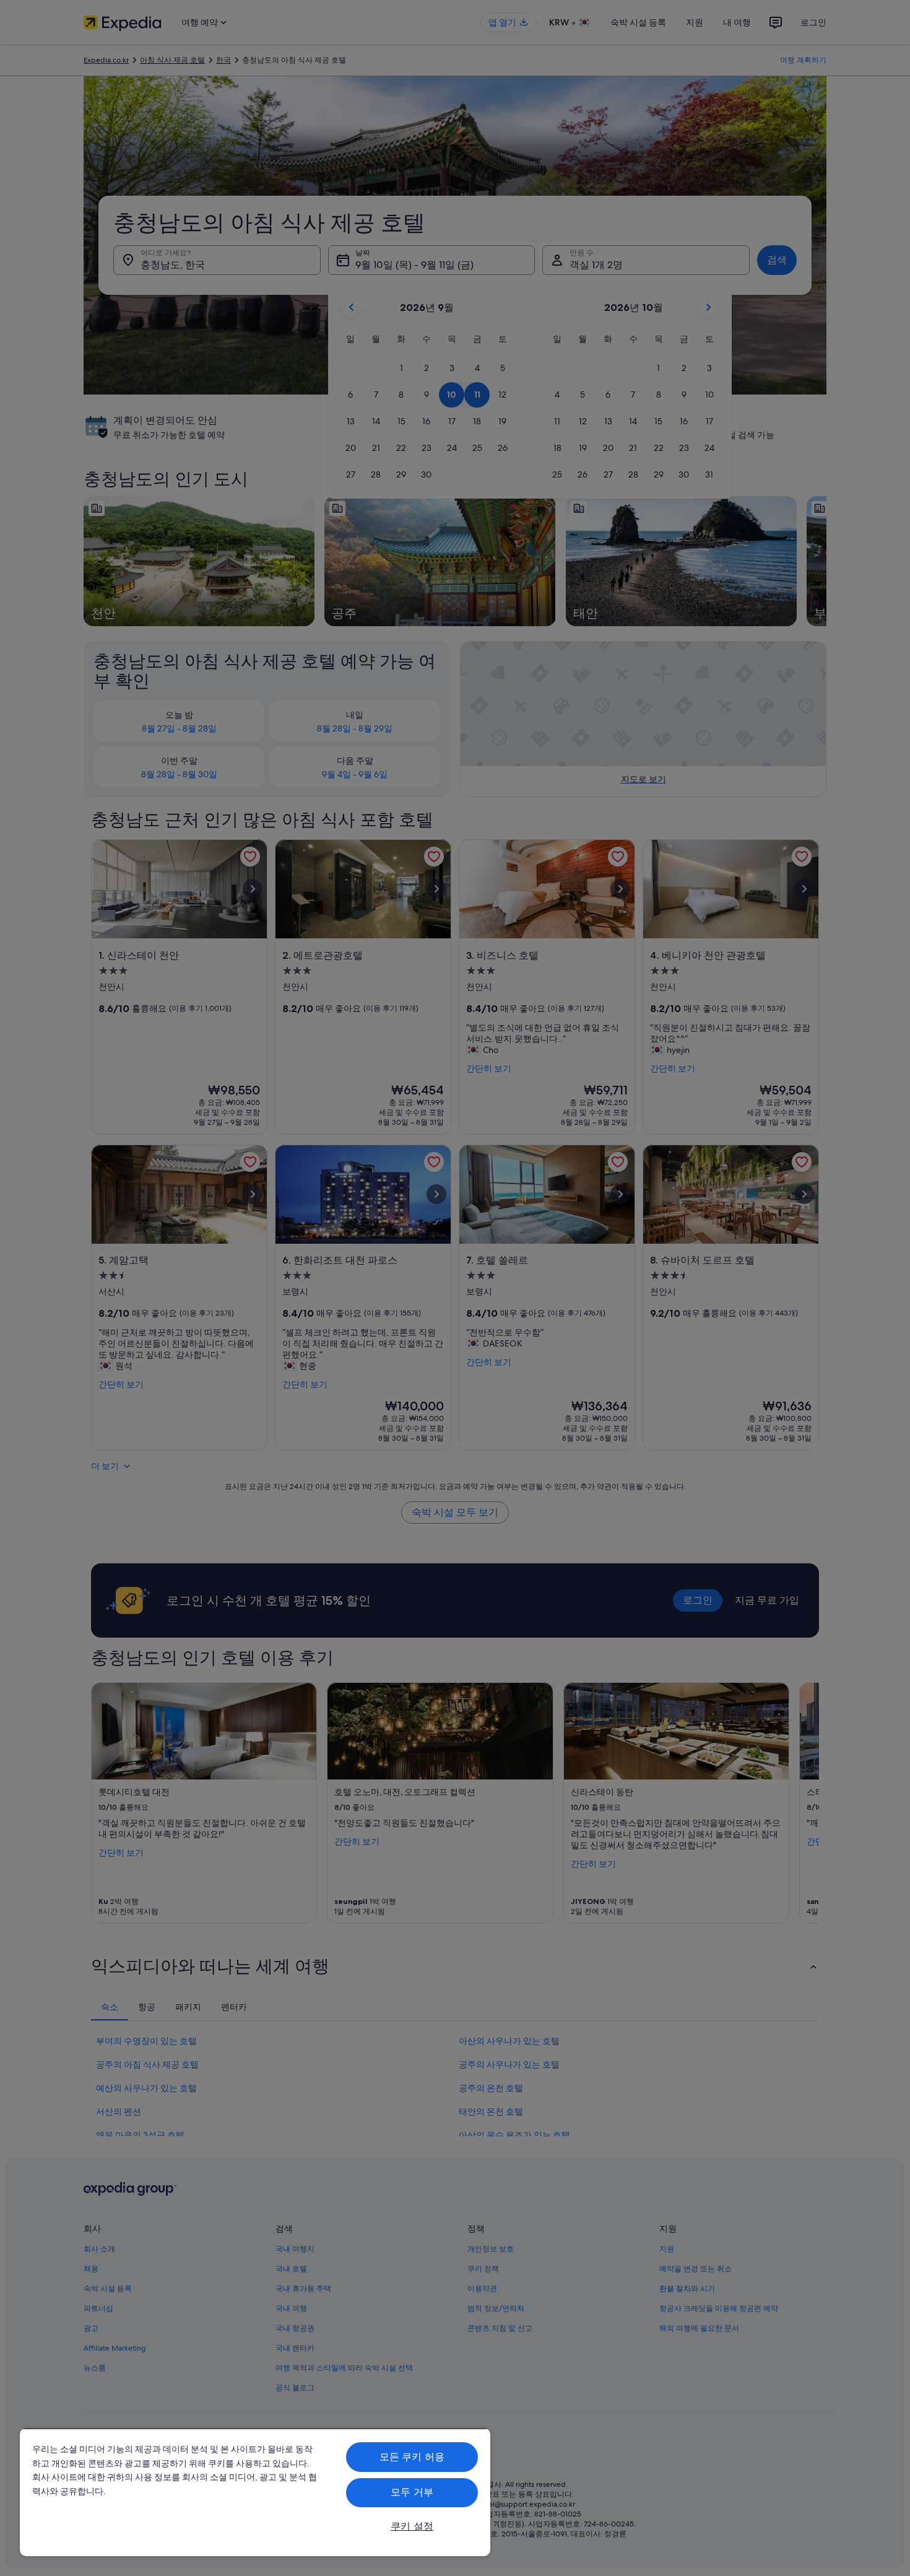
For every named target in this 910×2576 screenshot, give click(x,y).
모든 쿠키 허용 (412, 2457)
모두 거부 (412, 2492)
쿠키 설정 (412, 2526)
